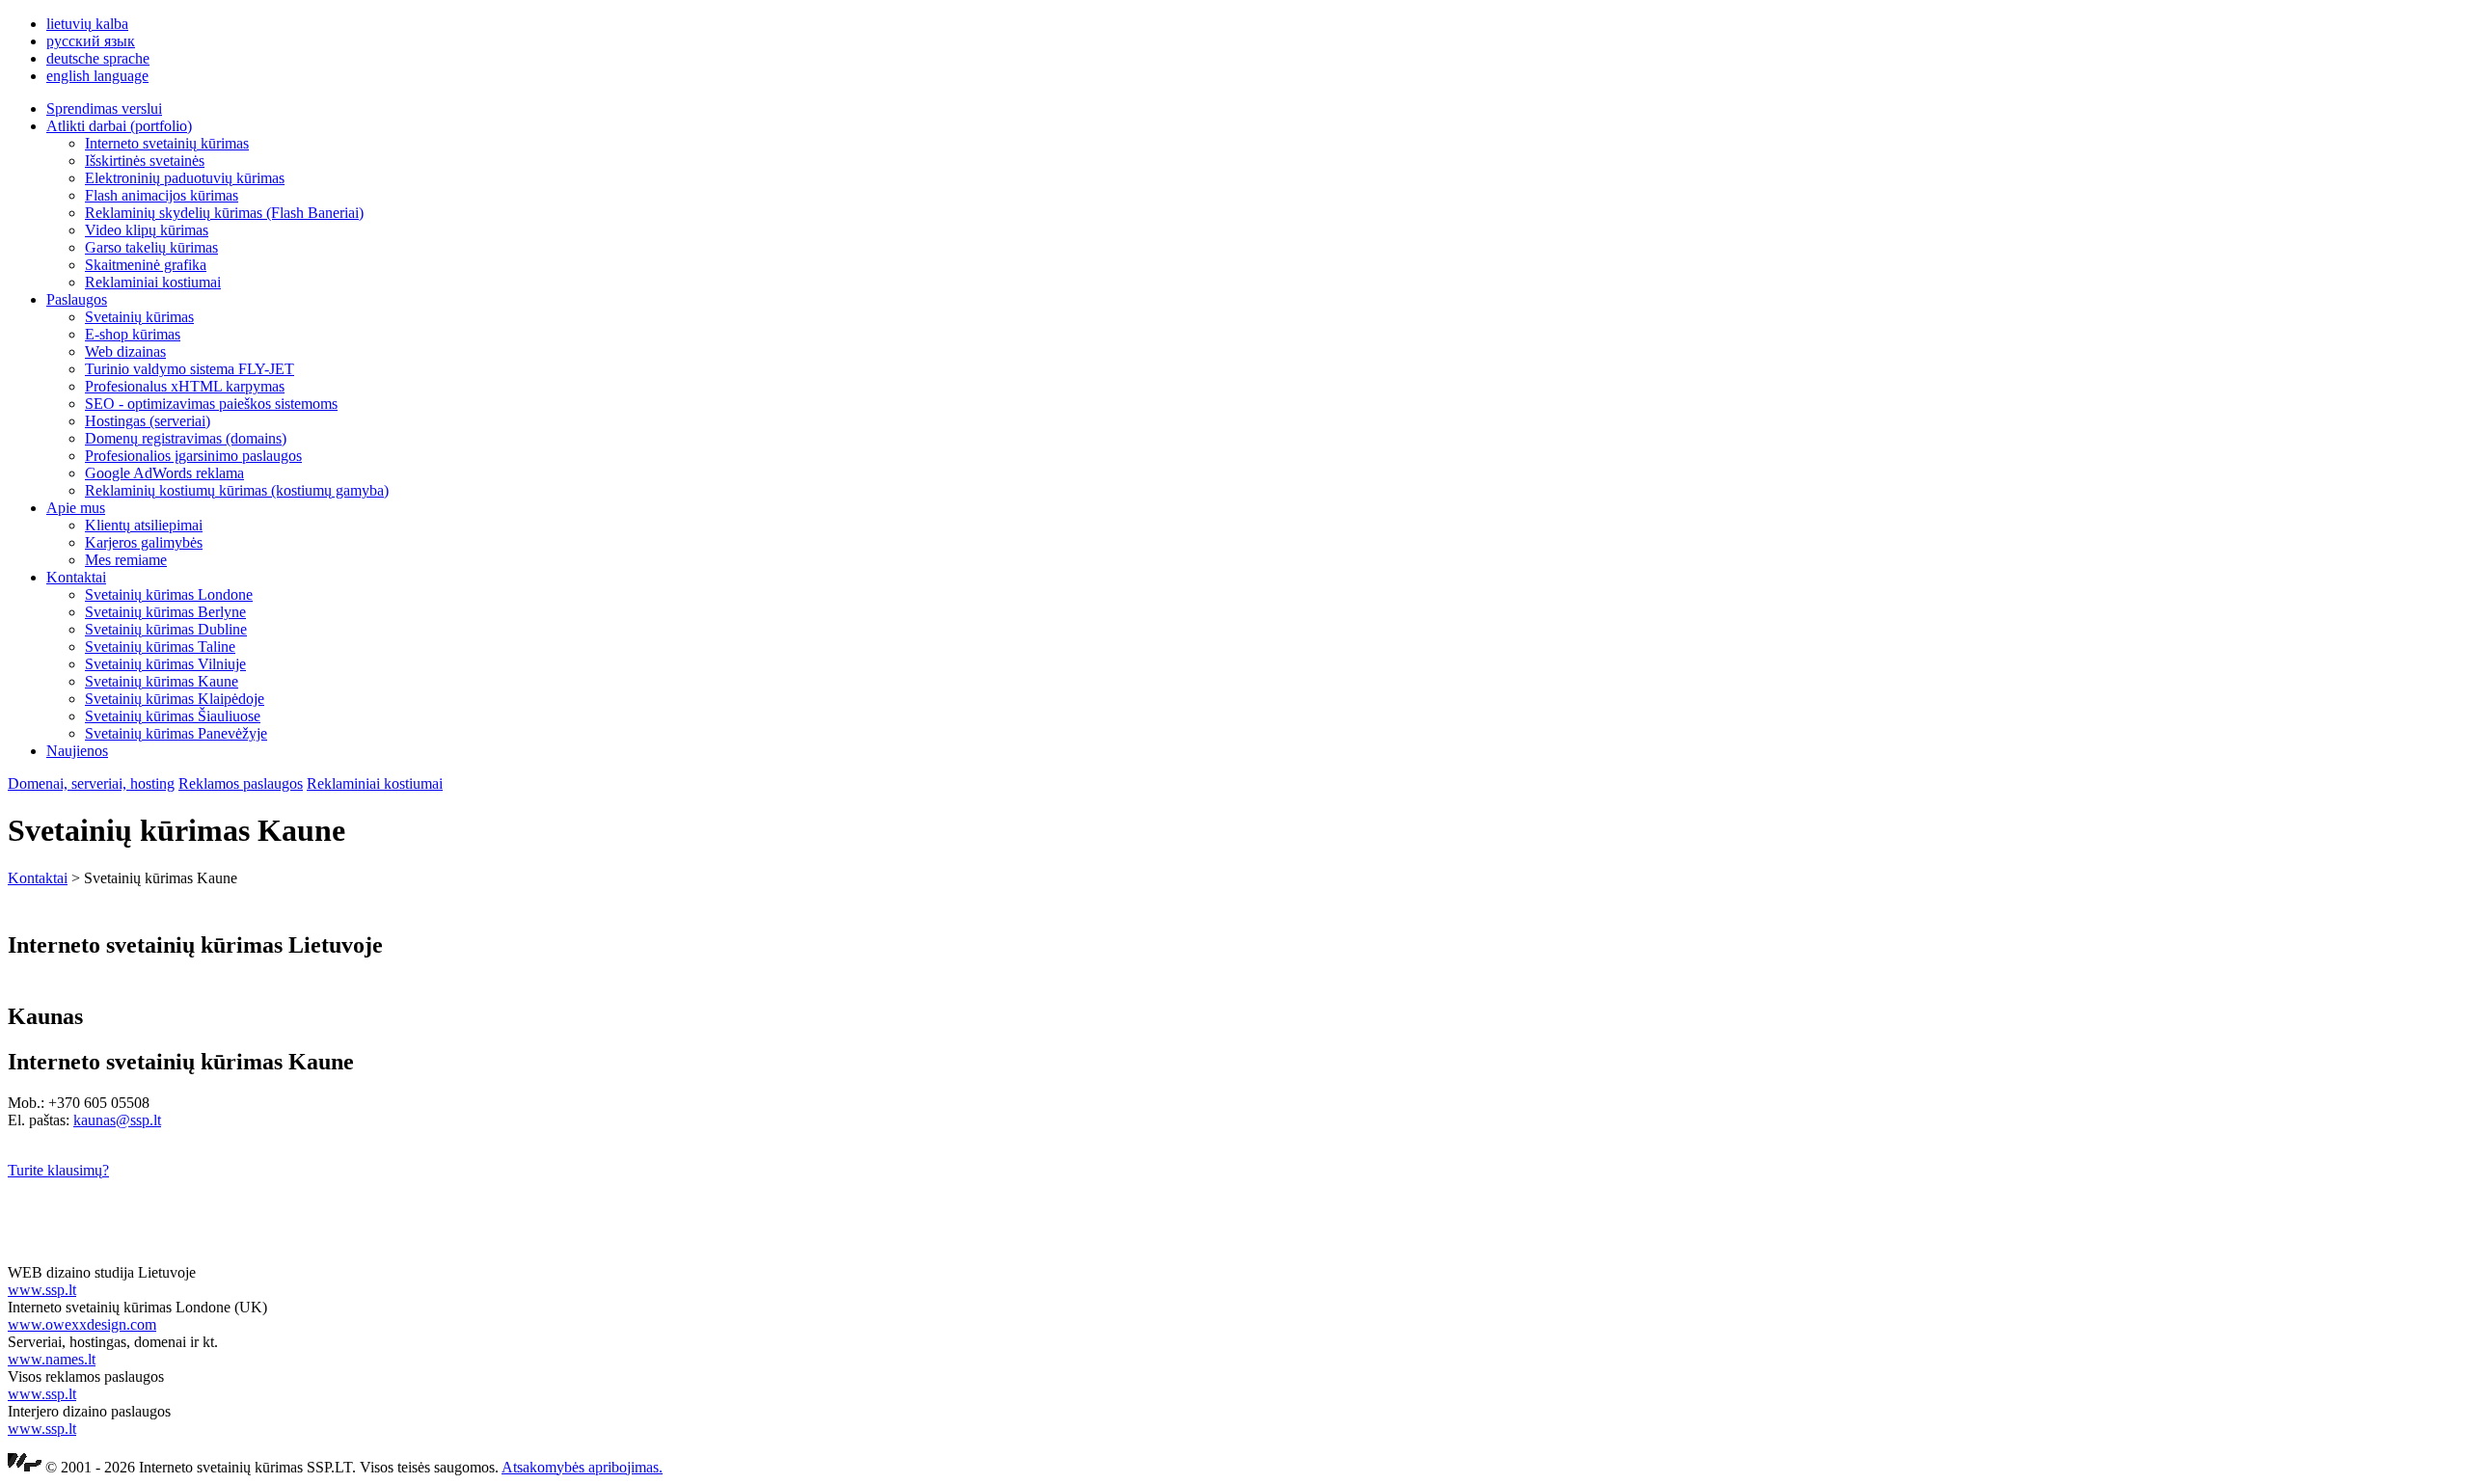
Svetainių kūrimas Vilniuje (165, 664)
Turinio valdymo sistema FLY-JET (190, 369)
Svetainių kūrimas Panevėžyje (176, 733)
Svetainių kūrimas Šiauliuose (173, 716)
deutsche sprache (98, 58)
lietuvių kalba (87, 24)
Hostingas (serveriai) (148, 421)
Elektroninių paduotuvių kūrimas (185, 178)
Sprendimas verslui (104, 108)
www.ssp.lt (42, 1290)
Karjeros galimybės (144, 542)
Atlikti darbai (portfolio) (119, 126)
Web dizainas (125, 351)
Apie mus (76, 508)
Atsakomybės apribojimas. (582, 1467)
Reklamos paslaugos (241, 783)
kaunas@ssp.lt (117, 1120)
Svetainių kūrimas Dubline (166, 629)
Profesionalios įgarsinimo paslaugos (193, 456)
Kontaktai (76, 577)
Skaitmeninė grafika (146, 265)
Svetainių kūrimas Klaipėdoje (175, 699)
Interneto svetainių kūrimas (167, 143)
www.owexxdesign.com (82, 1324)
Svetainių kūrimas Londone (169, 594)
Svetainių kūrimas (139, 317)
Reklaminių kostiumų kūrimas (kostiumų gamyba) (237, 490)
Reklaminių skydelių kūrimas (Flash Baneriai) (224, 213)
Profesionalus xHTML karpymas (185, 386)
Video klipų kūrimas (147, 230)
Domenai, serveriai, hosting (91, 783)
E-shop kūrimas (133, 334)
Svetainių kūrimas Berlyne (165, 612)
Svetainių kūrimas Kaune (162, 681)
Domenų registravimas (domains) (186, 438)
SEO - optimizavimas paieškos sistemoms (211, 404)
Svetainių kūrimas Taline (160, 647)
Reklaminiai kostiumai (153, 282)
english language (97, 76)
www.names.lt (52, 1359)
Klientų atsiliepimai (144, 525)
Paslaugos (77, 299)
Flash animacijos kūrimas (162, 195)
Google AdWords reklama (164, 473)
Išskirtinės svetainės (145, 161)
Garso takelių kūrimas (151, 247)
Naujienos (77, 751)
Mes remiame (126, 560)
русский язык (91, 41)
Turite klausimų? (58, 1170)
